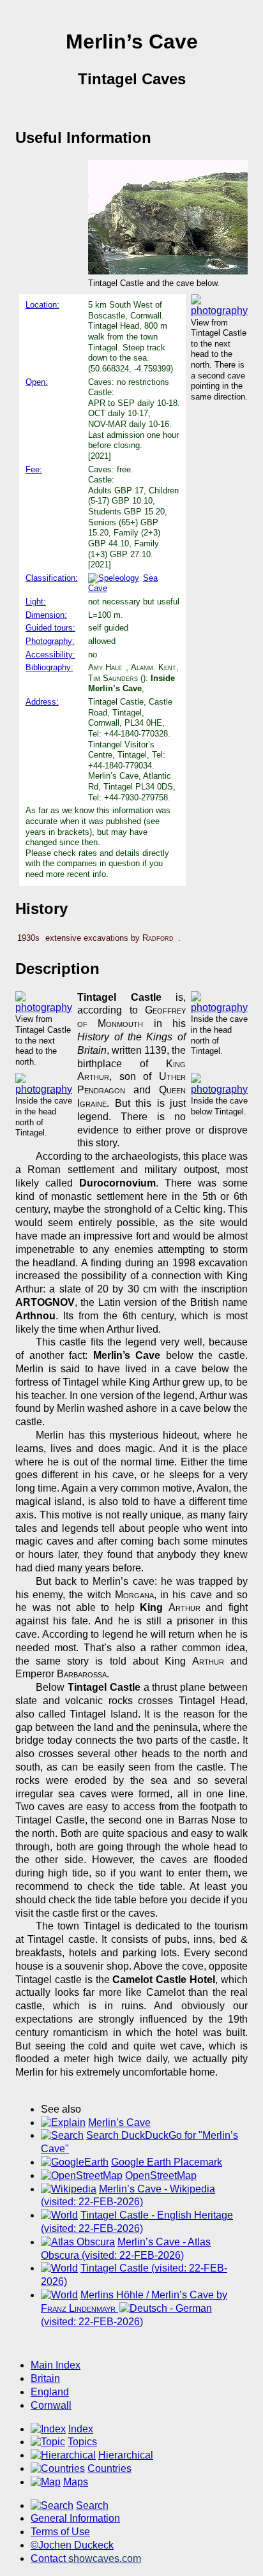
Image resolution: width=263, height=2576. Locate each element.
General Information (75, 2518)
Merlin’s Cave (119, 2123)
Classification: (52, 578)
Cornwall (51, 2405)
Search (92, 2505)
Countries (109, 2468)
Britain (45, 2378)
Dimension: (46, 615)
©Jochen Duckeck (72, 2545)
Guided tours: (50, 628)
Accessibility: (50, 655)
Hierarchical (126, 2455)
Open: (37, 382)
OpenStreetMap (161, 2175)
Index (81, 2429)
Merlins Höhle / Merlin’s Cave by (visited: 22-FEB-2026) (134, 2308)
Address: (42, 702)
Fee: (34, 469)
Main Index (56, 2365)
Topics (82, 2442)
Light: (36, 602)
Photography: (50, 641)
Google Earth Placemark (167, 2162)
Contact (86, 2558)
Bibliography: (49, 667)
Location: (42, 305)
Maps (76, 2482)
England (50, 2392)
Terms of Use (60, 2532)
